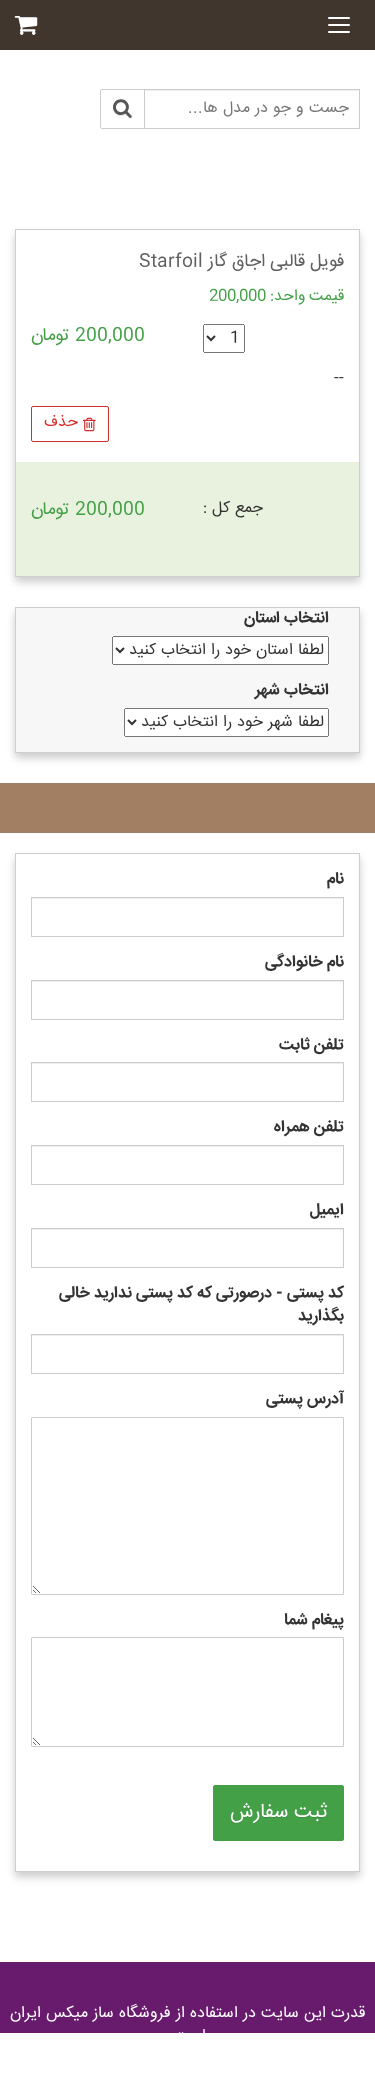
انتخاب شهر (292, 691)
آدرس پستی (305, 1400)
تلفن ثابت (311, 1046)
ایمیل (327, 1211)
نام (335, 880)
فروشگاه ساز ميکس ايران (90, 2013)
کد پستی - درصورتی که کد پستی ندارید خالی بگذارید (201, 1306)
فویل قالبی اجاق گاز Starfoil (241, 262)
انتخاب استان (286, 619)
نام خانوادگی (304, 963)
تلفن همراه (309, 1128)
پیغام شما (314, 1621)
